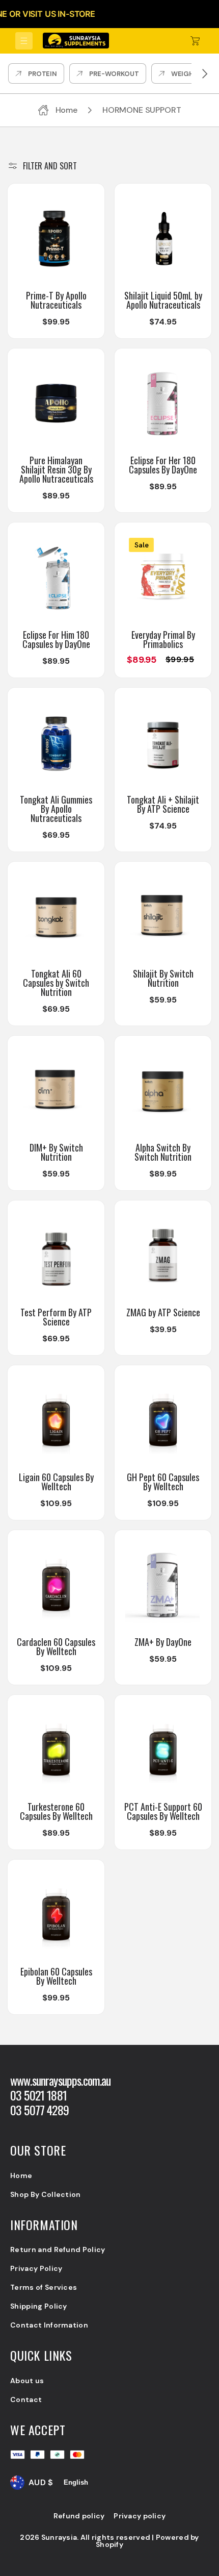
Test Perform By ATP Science (56, 1317)
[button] (24, 41)
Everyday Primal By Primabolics (163, 639)
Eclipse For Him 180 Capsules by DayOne (56, 639)
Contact (26, 2399)
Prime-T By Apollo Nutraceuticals (56, 300)
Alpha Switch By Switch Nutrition (163, 1152)
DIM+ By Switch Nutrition (56, 1152)
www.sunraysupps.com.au (61, 2080)
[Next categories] (205, 73)
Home (21, 2175)
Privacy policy (140, 2516)
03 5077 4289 (39, 2110)
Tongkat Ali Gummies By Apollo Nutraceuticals (56, 809)
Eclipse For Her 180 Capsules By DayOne (163, 465)
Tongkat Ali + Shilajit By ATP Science (163, 804)
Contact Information (49, 2325)
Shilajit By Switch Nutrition (163, 978)
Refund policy (79, 2516)
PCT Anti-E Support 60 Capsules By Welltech (163, 1811)
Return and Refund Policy (58, 2249)
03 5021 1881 (38, 2095)
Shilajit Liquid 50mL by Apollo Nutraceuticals (163, 300)
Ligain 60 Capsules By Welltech (56, 1482)
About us (27, 2381)
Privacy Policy (36, 2268)
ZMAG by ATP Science (163, 1312)
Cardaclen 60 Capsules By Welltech (56, 1646)
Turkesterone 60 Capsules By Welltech (56, 1811)
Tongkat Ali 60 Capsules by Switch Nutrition (56, 983)
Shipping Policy (39, 2306)
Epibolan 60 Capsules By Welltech (56, 1976)
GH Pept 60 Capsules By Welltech (163, 1482)
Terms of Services (44, 2287)
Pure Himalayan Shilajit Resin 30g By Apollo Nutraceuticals (56, 469)
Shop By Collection (46, 2194)
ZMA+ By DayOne (163, 1642)
